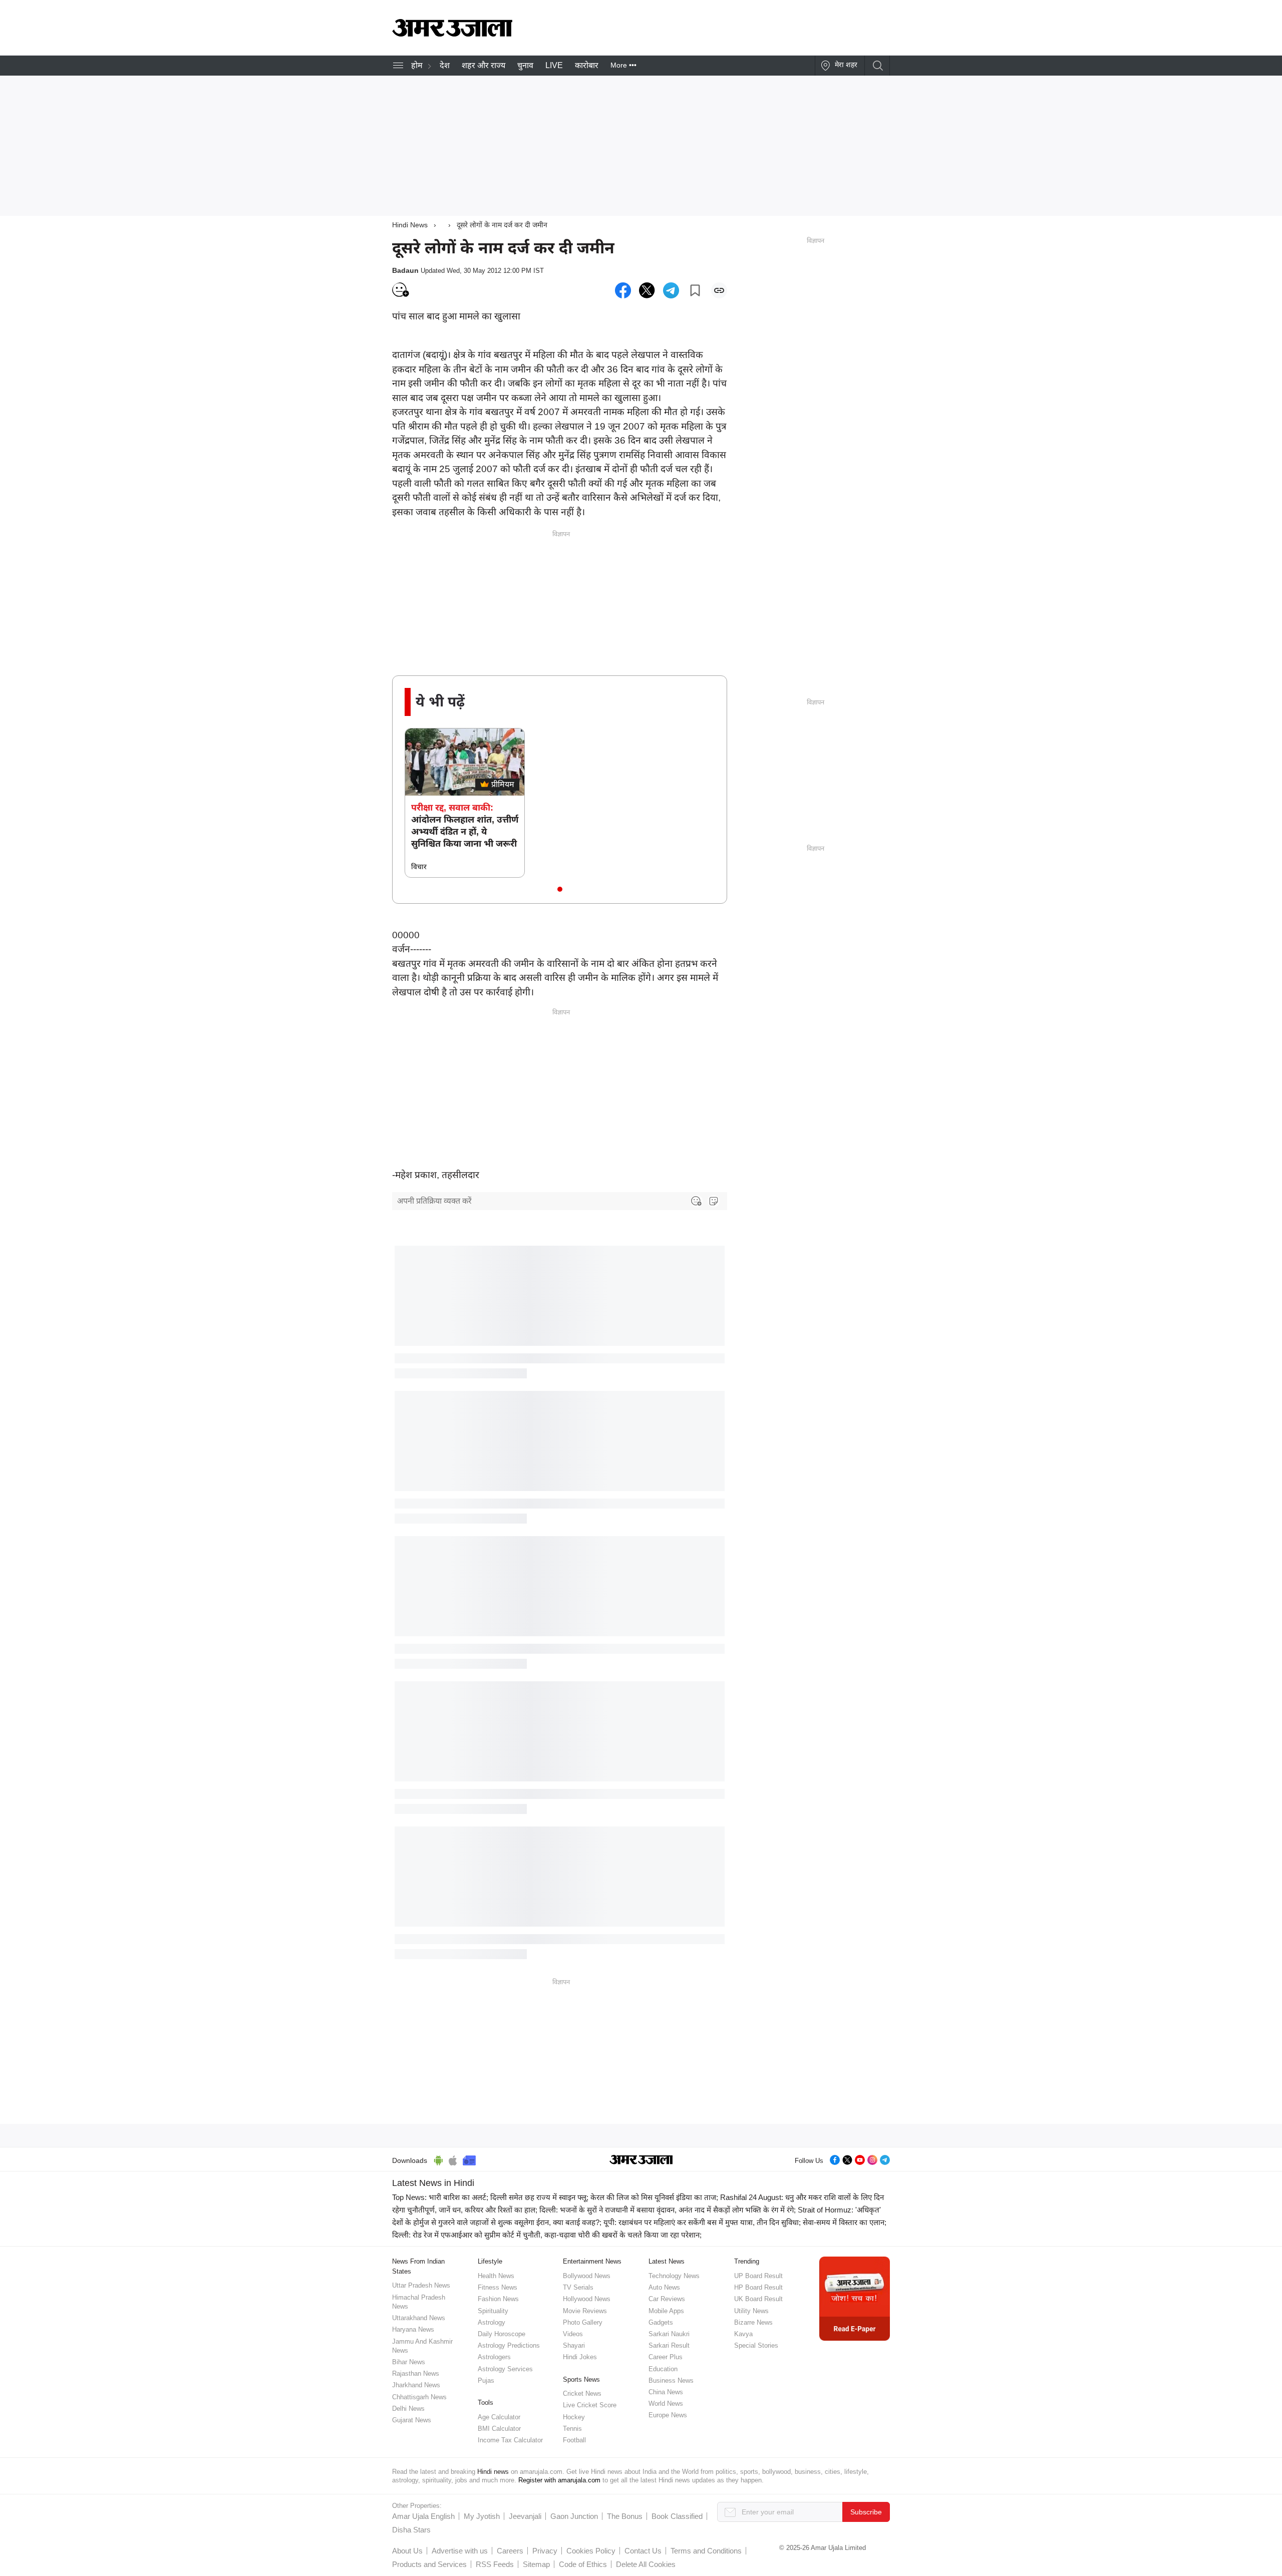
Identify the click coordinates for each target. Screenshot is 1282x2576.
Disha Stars (411, 2530)
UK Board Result (758, 2299)
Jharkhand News (416, 2385)
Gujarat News (412, 2420)
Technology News (674, 2276)
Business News (671, 2380)
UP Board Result (758, 2276)
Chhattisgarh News (419, 2397)
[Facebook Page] (835, 2159)
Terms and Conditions (706, 2551)
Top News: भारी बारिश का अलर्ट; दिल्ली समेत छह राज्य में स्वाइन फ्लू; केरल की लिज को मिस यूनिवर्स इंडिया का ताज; (555, 2197)
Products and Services (429, 2564)
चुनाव (525, 65)
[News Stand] (469, 2159)
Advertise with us (460, 2551)
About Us (407, 2551)
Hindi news (493, 2472)
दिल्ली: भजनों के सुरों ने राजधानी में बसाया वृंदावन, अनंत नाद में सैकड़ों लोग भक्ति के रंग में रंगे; (668, 2210)
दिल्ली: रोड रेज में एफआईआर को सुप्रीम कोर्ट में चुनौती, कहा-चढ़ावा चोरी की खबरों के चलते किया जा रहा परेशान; (547, 2235)
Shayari (574, 2345)
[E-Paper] (855, 2298)
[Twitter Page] (847, 2159)
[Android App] (438, 2159)
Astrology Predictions (509, 2345)
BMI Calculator (499, 2429)
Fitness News (498, 2287)
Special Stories (756, 2345)
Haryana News (413, 2329)
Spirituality (493, 2311)
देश (445, 65)
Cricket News (582, 2394)
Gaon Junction (574, 2516)
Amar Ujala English (423, 2516)
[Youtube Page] (860, 2159)
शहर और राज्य (484, 65)
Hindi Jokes (580, 2357)
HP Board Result (758, 2287)
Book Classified (677, 2516)
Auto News (664, 2287)
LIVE (554, 65)
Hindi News (410, 225)
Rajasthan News (416, 2373)
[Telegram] (885, 2159)
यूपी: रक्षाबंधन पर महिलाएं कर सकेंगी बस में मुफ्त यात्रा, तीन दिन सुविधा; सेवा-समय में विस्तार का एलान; (745, 2222)
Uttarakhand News (419, 2318)
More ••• (623, 65)
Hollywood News (587, 2299)
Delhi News (408, 2409)
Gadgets (661, 2322)
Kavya (743, 2334)
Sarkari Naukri (669, 2334)
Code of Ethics (583, 2564)
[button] (560, 889)
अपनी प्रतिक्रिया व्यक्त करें (434, 1201)
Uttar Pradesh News (421, 2285)
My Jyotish (482, 2516)
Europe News (668, 2415)
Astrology (492, 2322)
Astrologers (494, 2357)
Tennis (572, 2429)
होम (417, 65)
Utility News (751, 2311)
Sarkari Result (669, 2345)
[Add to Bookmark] (695, 290)
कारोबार (587, 65)
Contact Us (643, 2551)
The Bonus (625, 2516)
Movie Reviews (585, 2311)
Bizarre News (753, 2322)
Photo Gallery (583, 2322)
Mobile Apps (666, 2311)
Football (574, 2440)
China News (666, 2392)
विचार (419, 867)
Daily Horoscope (502, 2334)
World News (666, 2404)
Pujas (486, 2380)
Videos (573, 2334)
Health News (496, 2276)
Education (663, 2369)
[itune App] (453, 2159)
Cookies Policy (591, 2551)
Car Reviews (667, 2299)
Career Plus (666, 2357)
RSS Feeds (495, 2564)
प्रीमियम (503, 784)
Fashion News (498, 2299)
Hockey (574, 2417)
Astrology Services (505, 2369)
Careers (510, 2551)
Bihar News (409, 2362)
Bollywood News (587, 2276)
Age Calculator (499, 2417)
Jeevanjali (525, 2516)
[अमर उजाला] (452, 34)
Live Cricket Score (590, 2405)
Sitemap (536, 2564)
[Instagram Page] (872, 2159)
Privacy (545, 2551)
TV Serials (578, 2287)
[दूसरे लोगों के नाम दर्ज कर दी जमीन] (623, 290)
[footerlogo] (641, 2160)
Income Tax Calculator (510, 2440)
